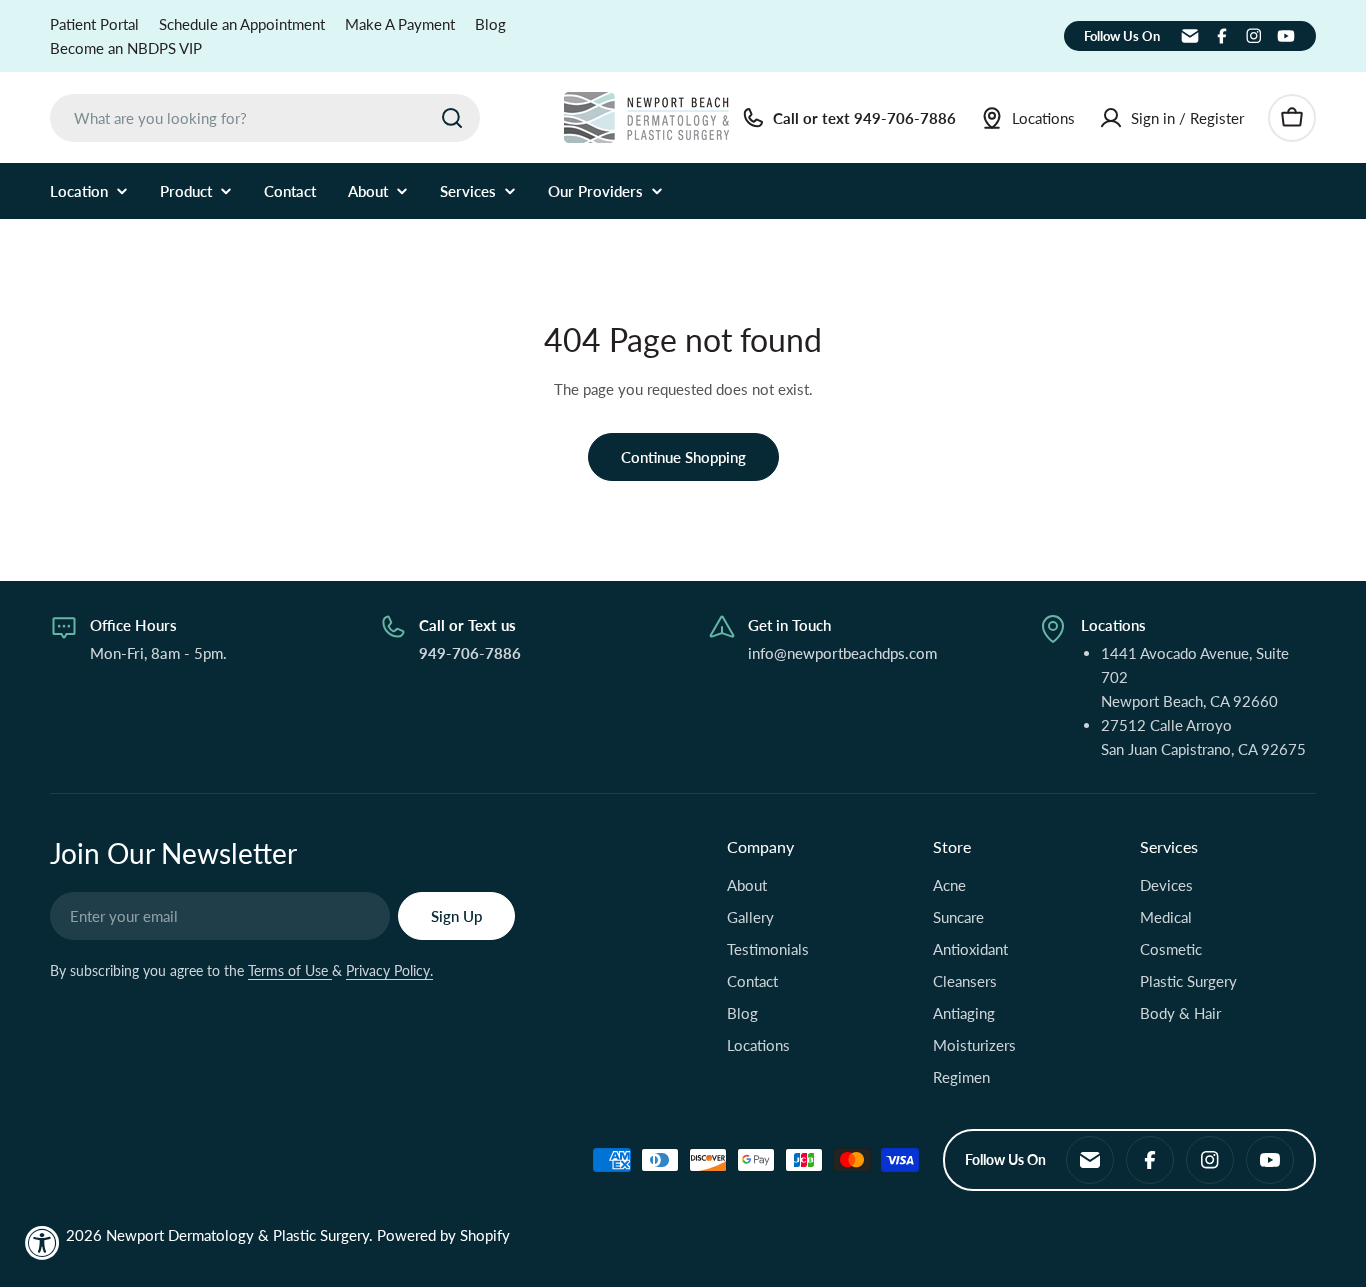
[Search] (452, 118)
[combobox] (265, 118)
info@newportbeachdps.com (842, 653)
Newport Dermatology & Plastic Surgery (237, 1235)
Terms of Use (290, 970)
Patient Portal (94, 24)
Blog (490, 24)
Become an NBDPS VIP (126, 48)
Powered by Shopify (443, 1235)
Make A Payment (400, 24)
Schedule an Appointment (242, 24)
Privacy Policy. (389, 970)
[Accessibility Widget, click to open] (42, 1242)
